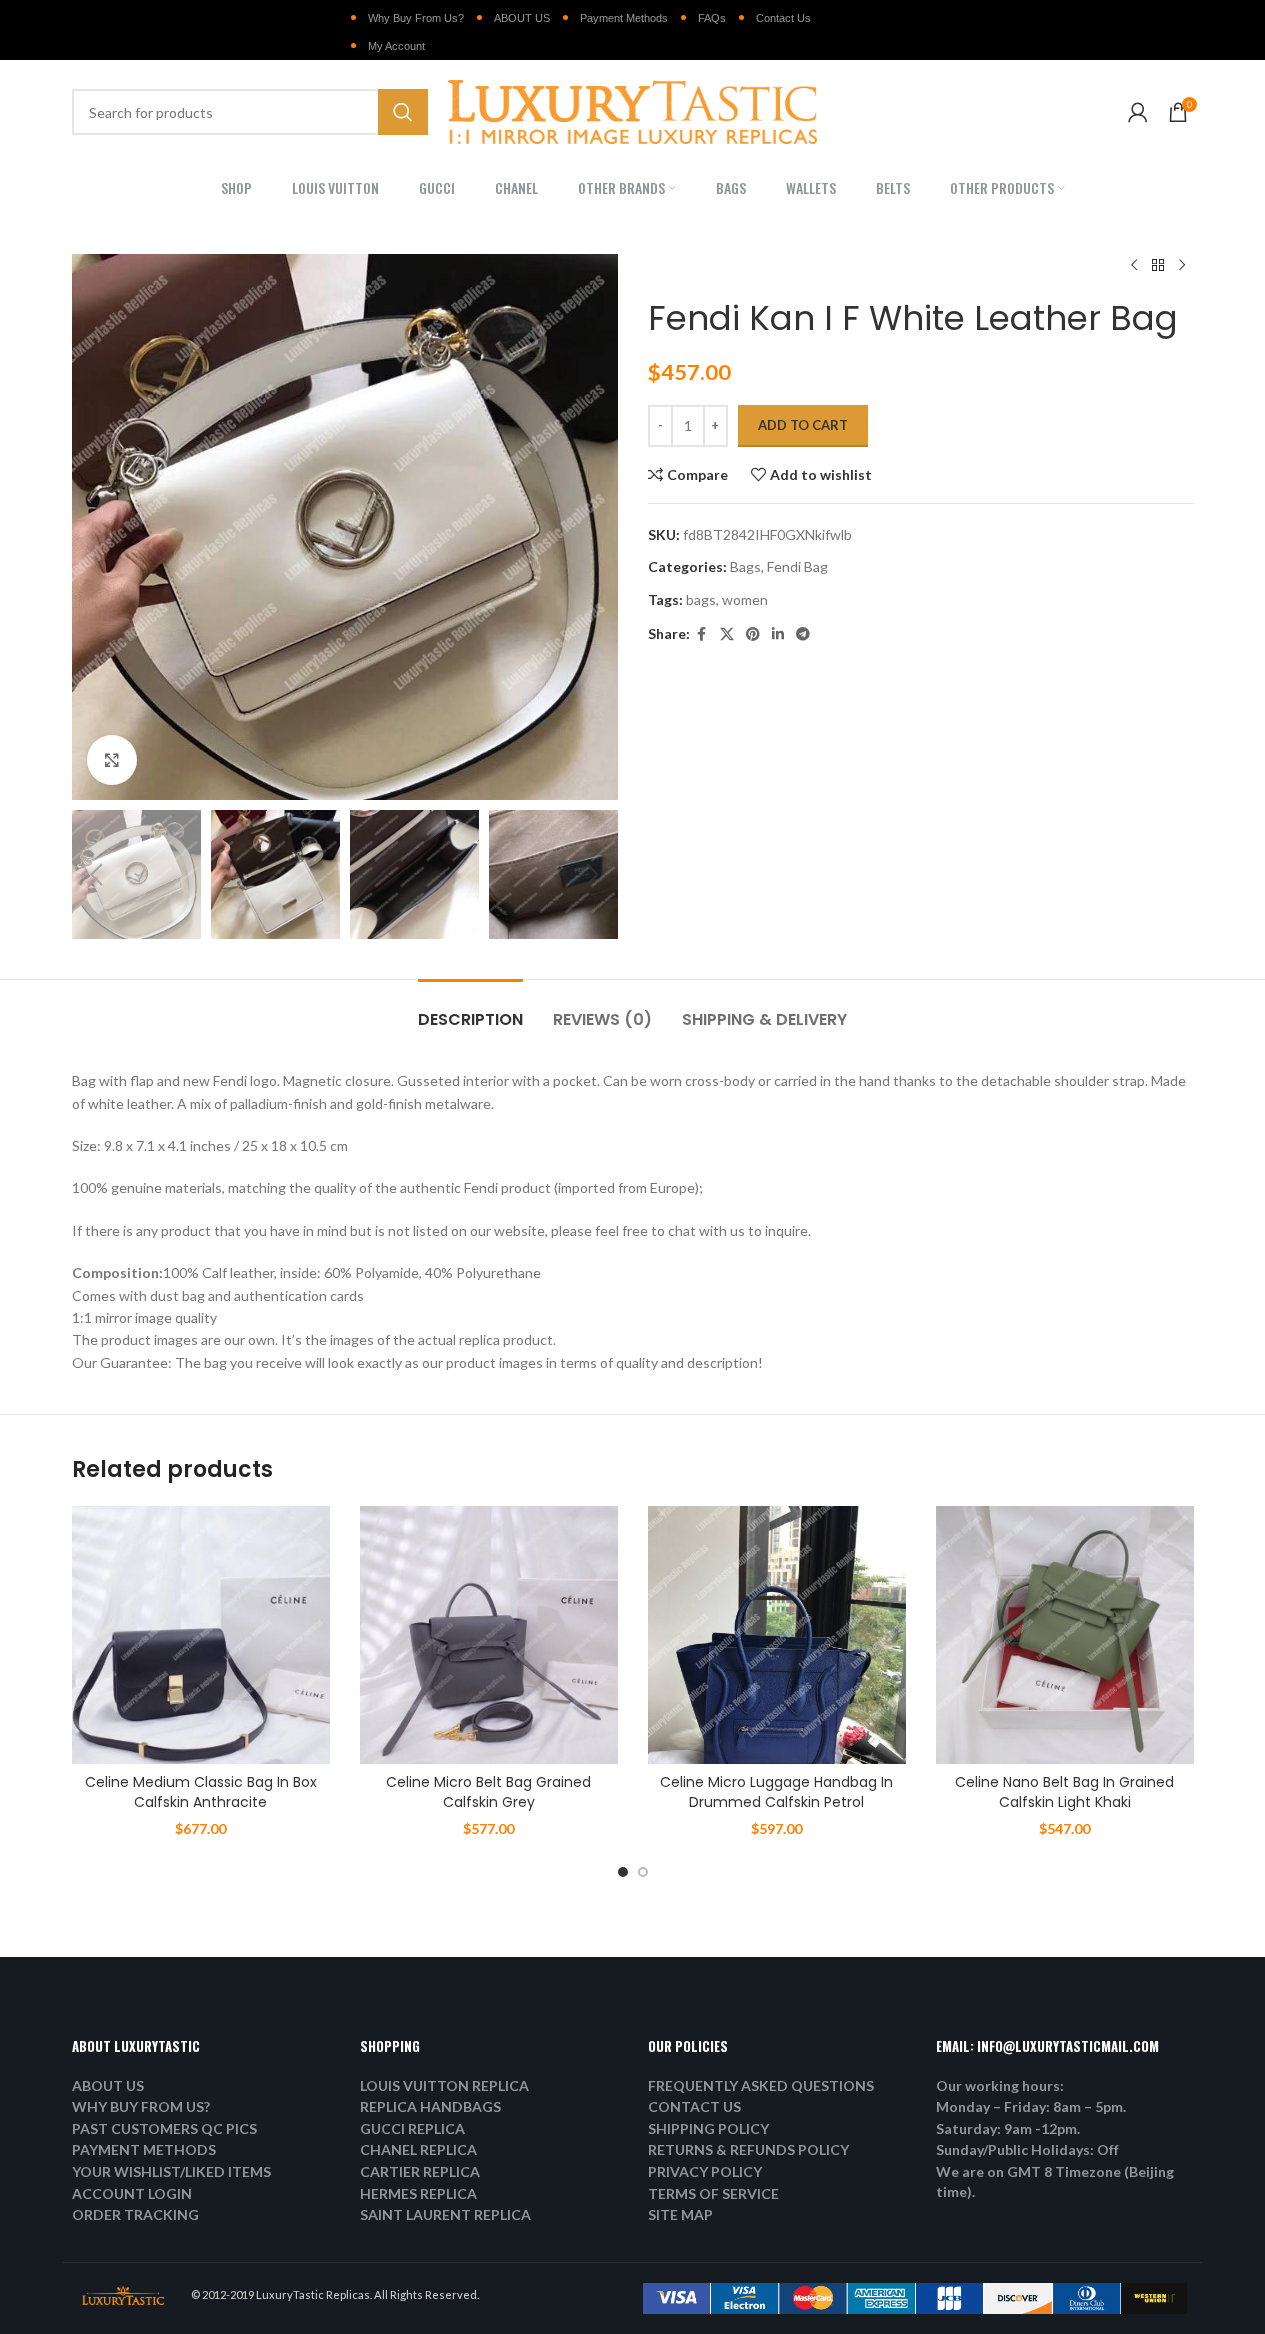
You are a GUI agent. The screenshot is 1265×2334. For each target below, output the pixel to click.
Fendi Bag (797, 566)
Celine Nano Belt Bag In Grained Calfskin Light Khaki (1064, 1792)
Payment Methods (624, 18)
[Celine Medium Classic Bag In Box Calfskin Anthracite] (201, 1635)
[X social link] (727, 634)
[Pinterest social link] (753, 634)
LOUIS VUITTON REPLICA (444, 2085)
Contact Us (783, 18)
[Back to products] (1158, 266)
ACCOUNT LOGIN (132, 2193)
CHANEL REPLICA (418, 2149)
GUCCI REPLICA (412, 2128)
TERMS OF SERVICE (713, 2193)
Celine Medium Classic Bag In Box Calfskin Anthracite (201, 1792)
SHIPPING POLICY (708, 2128)
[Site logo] (633, 110)
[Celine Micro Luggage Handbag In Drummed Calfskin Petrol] (777, 1635)
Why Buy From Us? (416, 18)
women (745, 599)
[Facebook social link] (702, 634)
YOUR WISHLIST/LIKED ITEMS (171, 2171)
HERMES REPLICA (418, 2193)
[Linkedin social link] (778, 634)
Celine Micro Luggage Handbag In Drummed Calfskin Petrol (776, 1792)
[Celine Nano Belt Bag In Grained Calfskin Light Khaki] (1065, 1635)
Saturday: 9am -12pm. (1008, 2128)
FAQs (712, 18)
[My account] (1138, 112)
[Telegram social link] (803, 634)
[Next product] (1182, 266)
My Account (396, 46)
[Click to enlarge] (112, 760)
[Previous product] (1134, 266)
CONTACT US (694, 2106)
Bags (745, 566)
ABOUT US (522, 18)
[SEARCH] (403, 112)
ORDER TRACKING (135, 2214)
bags (701, 599)
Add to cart (803, 425)
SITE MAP (680, 2214)
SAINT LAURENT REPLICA (445, 2214)
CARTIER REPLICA (420, 2171)
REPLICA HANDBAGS (430, 2106)
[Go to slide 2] (643, 1872)
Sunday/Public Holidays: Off (1027, 2149)
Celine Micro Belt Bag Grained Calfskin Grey (488, 1792)
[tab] (470, 1009)
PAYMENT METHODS (144, 2149)
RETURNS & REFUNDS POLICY (748, 2149)
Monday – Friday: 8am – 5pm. (1031, 2106)
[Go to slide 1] (623, 1872)
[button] (97, 875)
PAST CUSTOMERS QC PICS (164, 2128)
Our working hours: (1000, 2085)
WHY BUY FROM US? (141, 2106)
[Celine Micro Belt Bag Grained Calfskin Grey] (489, 1635)
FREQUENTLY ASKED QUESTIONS (761, 2085)
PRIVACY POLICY (705, 2171)
